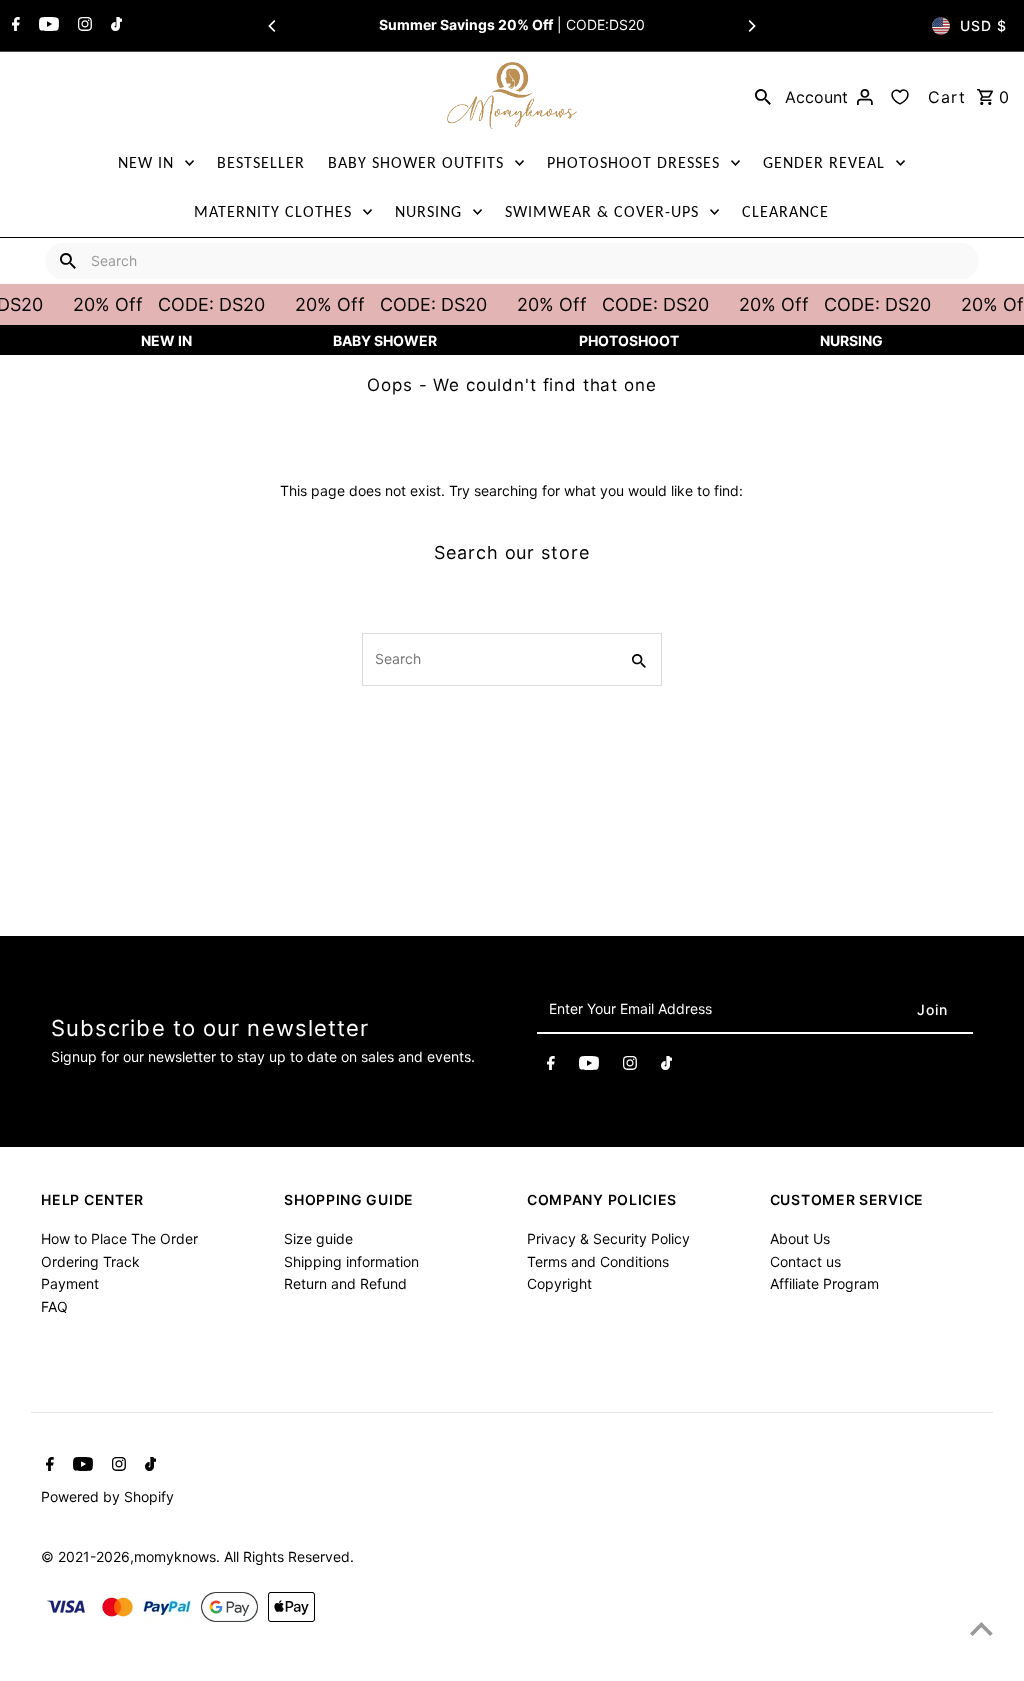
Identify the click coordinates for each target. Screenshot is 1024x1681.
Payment (70, 1283)
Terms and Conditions (598, 1261)
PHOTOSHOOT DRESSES (633, 162)
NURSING (428, 211)
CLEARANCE (785, 211)
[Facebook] (13, 26)
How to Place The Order (119, 1238)
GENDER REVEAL (824, 162)
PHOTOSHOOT (629, 340)
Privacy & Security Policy (608, 1238)
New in (166, 340)
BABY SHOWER (385, 340)
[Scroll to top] (981, 1628)
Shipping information (351, 1261)
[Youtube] (46, 26)
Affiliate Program (824, 1283)
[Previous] (273, 26)
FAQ (54, 1306)
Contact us (805, 1261)
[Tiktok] (114, 26)
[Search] (763, 96)
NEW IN (146, 162)
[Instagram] (82, 26)
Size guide (318, 1238)
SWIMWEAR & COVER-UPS (602, 211)
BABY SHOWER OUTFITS (416, 162)
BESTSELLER (261, 162)
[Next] (751, 26)
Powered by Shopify (107, 1496)
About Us (800, 1238)
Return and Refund (345, 1283)
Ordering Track (90, 1261)
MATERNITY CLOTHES (273, 211)
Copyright (559, 1283)
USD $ (983, 25)
